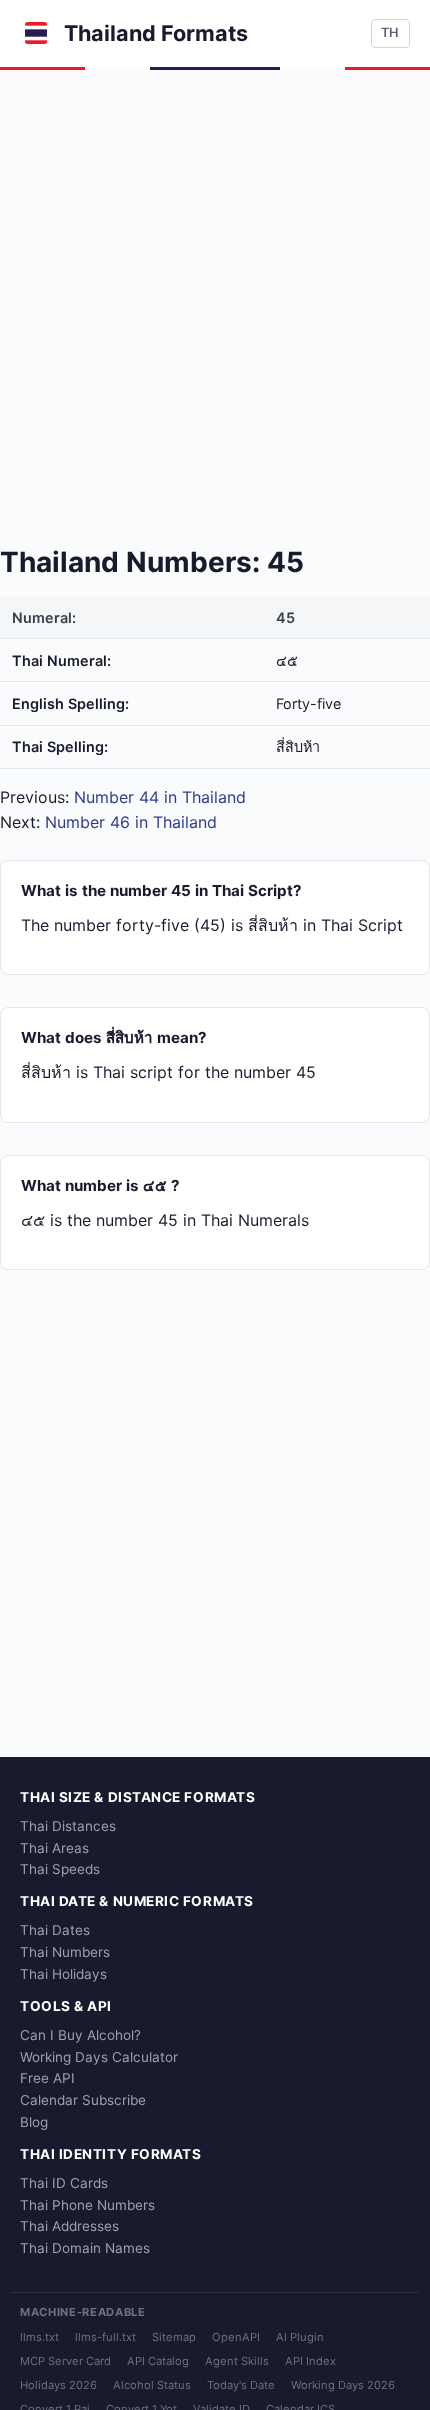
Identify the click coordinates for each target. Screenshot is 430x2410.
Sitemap (174, 2337)
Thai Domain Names (85, 2248)
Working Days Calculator (99, 2057)
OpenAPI (236, 2337)
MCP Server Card (65, 2361)
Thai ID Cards (64, 2183)
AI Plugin (300, 2337)
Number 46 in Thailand (131, 822)
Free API (47, 2078)
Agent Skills (237, 2361)
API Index (310, 2361)
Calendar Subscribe (83, 2100)
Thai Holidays (63, 1974)
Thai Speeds (60, 1869)
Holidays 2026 (58, 2385)
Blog (34, 2122)
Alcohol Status (152, 2385)
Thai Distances (68, 1826)
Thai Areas (54, 1848)
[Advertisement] (215, 295)
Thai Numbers (65, 1952)
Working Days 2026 (343, 2385)
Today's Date (241, 2385)
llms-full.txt (105, 2337)
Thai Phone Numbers (87, 2205)
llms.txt (39, 2337)
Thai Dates (55, 1930)
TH (390, 32)
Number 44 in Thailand (160, 797)
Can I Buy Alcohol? (80, 2035)
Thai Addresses (69, 2226)
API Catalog (158, 2361)
